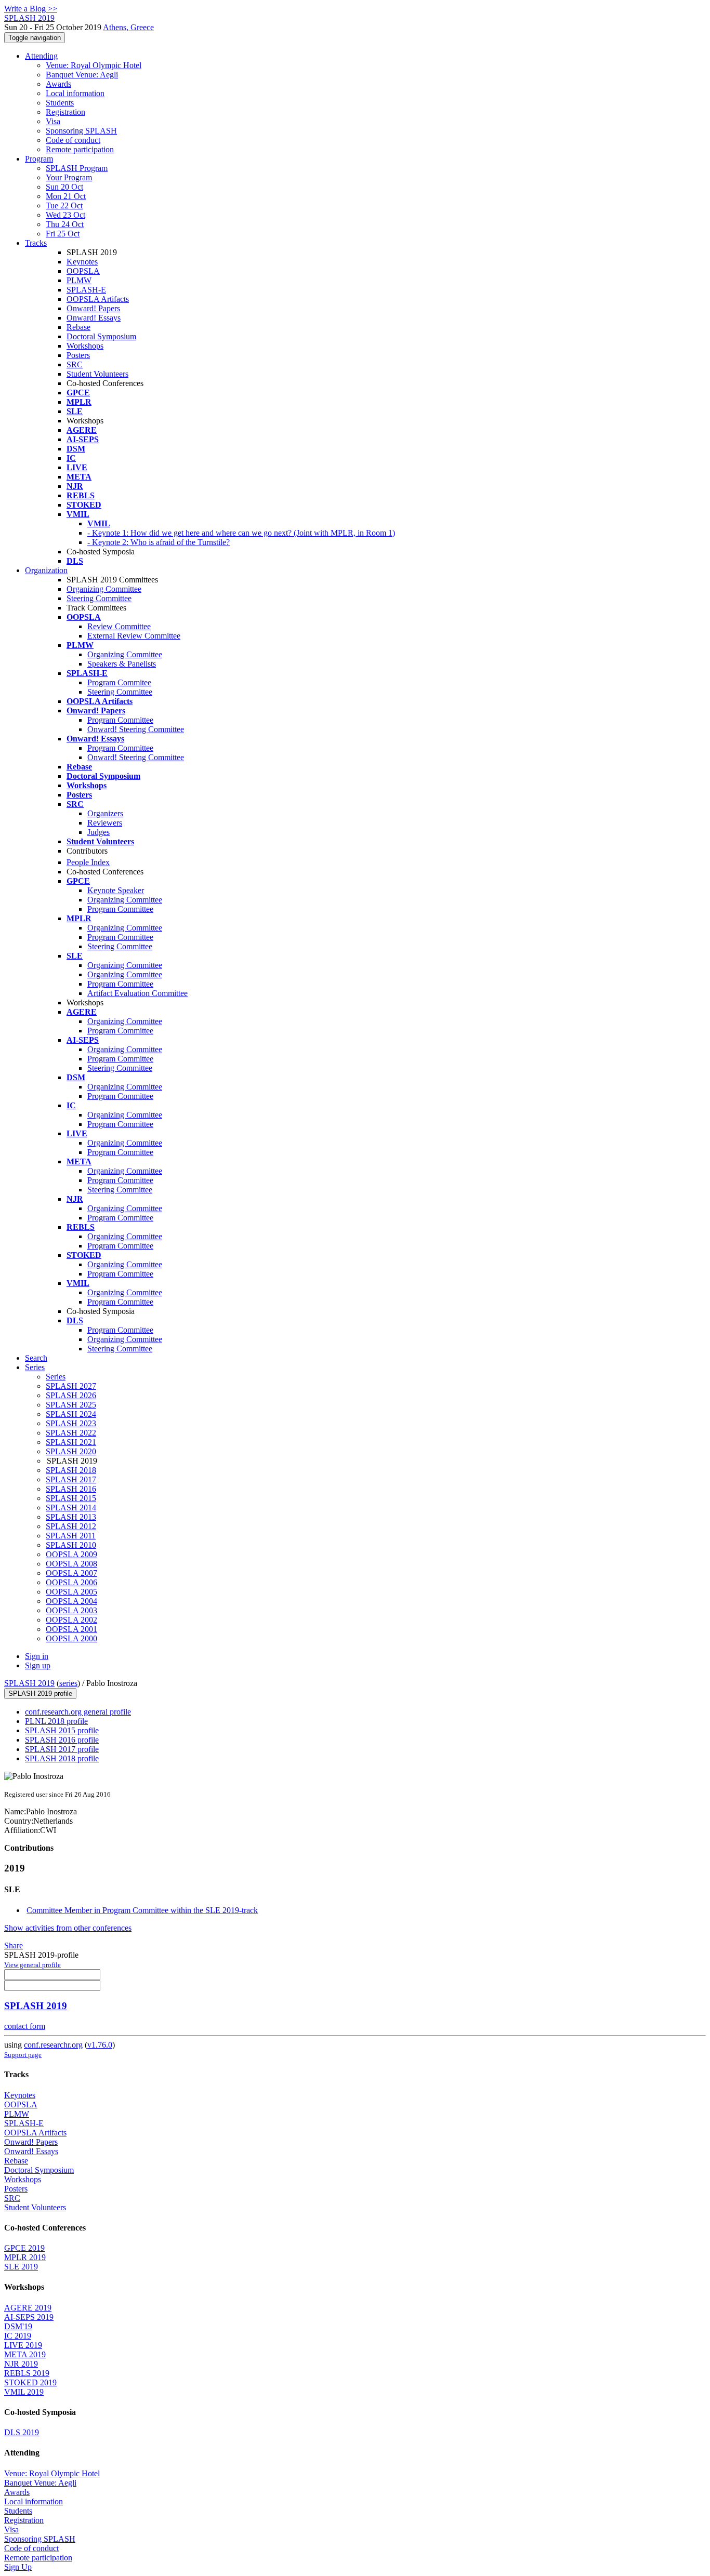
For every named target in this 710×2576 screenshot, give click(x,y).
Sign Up (18, 2567)
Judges (98, 832)
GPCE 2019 (24, 2248)
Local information (75, 93)
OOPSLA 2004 (71, 1601)
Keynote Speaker (116, 890)
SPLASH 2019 (29, 1683)
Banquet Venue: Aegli (82, 75)
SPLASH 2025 (71, 1405)
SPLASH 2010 (71, 1545)
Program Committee (120, 720)
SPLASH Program (77, 168)
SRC (75, 364)
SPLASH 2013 (71, 1517)
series (68, 1683)
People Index (88, 862)
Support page (23, 2055)
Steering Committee (99, 598)
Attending (41, 56)
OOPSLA (83, 271)
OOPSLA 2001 (71, 1629)
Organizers (105, 813)
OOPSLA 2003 (71, 1610)
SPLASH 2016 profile (62, 1740)
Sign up (38, 1665)
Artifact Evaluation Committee (137, 993)
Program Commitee (119, 682)
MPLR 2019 (25, 2257)
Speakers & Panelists (122, 664)
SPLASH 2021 (71, 1442)
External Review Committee (134, 636)
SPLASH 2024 (71, 1414)
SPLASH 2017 (71, 1479)
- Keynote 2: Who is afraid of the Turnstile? (159, 542)
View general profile (32, 1965)
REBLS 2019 (27, 2373)
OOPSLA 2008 (71, 1564)
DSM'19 (18, 2326)
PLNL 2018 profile (56, 1721)
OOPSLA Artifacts (98, 299)
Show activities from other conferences (68, 1928)
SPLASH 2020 (71, 1451)
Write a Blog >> (31, 9)
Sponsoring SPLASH (81, 131)
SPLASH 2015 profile (62, 1730)
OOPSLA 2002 (71, 1620)
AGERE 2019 (28, 2308)
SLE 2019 (21, 2267)
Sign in (37, 1656)
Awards (58, 84)
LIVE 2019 (23, 2345)
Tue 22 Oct (64, 205)
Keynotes (82, 262)
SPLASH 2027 (71, 1386)
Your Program (69, 177)
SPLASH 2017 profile (62, 1749)
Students (60, 103)
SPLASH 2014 (71, 1508)
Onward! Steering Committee (136, 729)
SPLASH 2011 (71, 1536)
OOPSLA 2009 (71, 1554)
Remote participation (80, 149)
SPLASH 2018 (71, 1470)
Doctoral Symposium (101, 336)
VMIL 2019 (24, 2392)
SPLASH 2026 (71, 1395)
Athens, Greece (128, 27)
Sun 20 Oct (64, 187)
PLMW (79, 280)
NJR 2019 (21, 2364)
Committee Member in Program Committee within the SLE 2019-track (142, 1910)
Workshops (85, 346)
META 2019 (25, 2354)
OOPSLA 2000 (71, 1638)
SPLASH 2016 (71, 1489)
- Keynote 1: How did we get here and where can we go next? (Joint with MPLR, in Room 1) (241, 533)
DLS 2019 (22, 2432)
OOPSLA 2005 (71, 1592)
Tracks (36, 243)
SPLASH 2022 (71, 1433)
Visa (53, 121)
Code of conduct (73, 140)
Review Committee (119, 626)
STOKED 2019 (30, 2382)
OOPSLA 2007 (71, 1573)
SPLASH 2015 (71, 1498)
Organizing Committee (104, 589)
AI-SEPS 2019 (29, 2317)
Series (56, 1377)
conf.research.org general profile (78, 1712)
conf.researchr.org (53, 2045)
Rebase (78, 327)
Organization (46, 570)
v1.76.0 (100, 2045)
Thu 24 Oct (65, 224)
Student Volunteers (97, 374)
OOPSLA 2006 (71, 1582)
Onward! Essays (94, 318)
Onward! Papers (93, 308)
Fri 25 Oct (63, 234)
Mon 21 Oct (66, 196)
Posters (78, 355)
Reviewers (105, 823)
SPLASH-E (86, 290)
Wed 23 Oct (65, 215)
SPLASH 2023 (71, 1423)
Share (14, 1946)
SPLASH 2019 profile (40, 1694)
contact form (25, 2026)
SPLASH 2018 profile (62, 1758)
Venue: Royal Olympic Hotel (94, 65)
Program (39, 159)
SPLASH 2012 (71, 1526)
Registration (65, 112)
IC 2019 (18, 2336)
